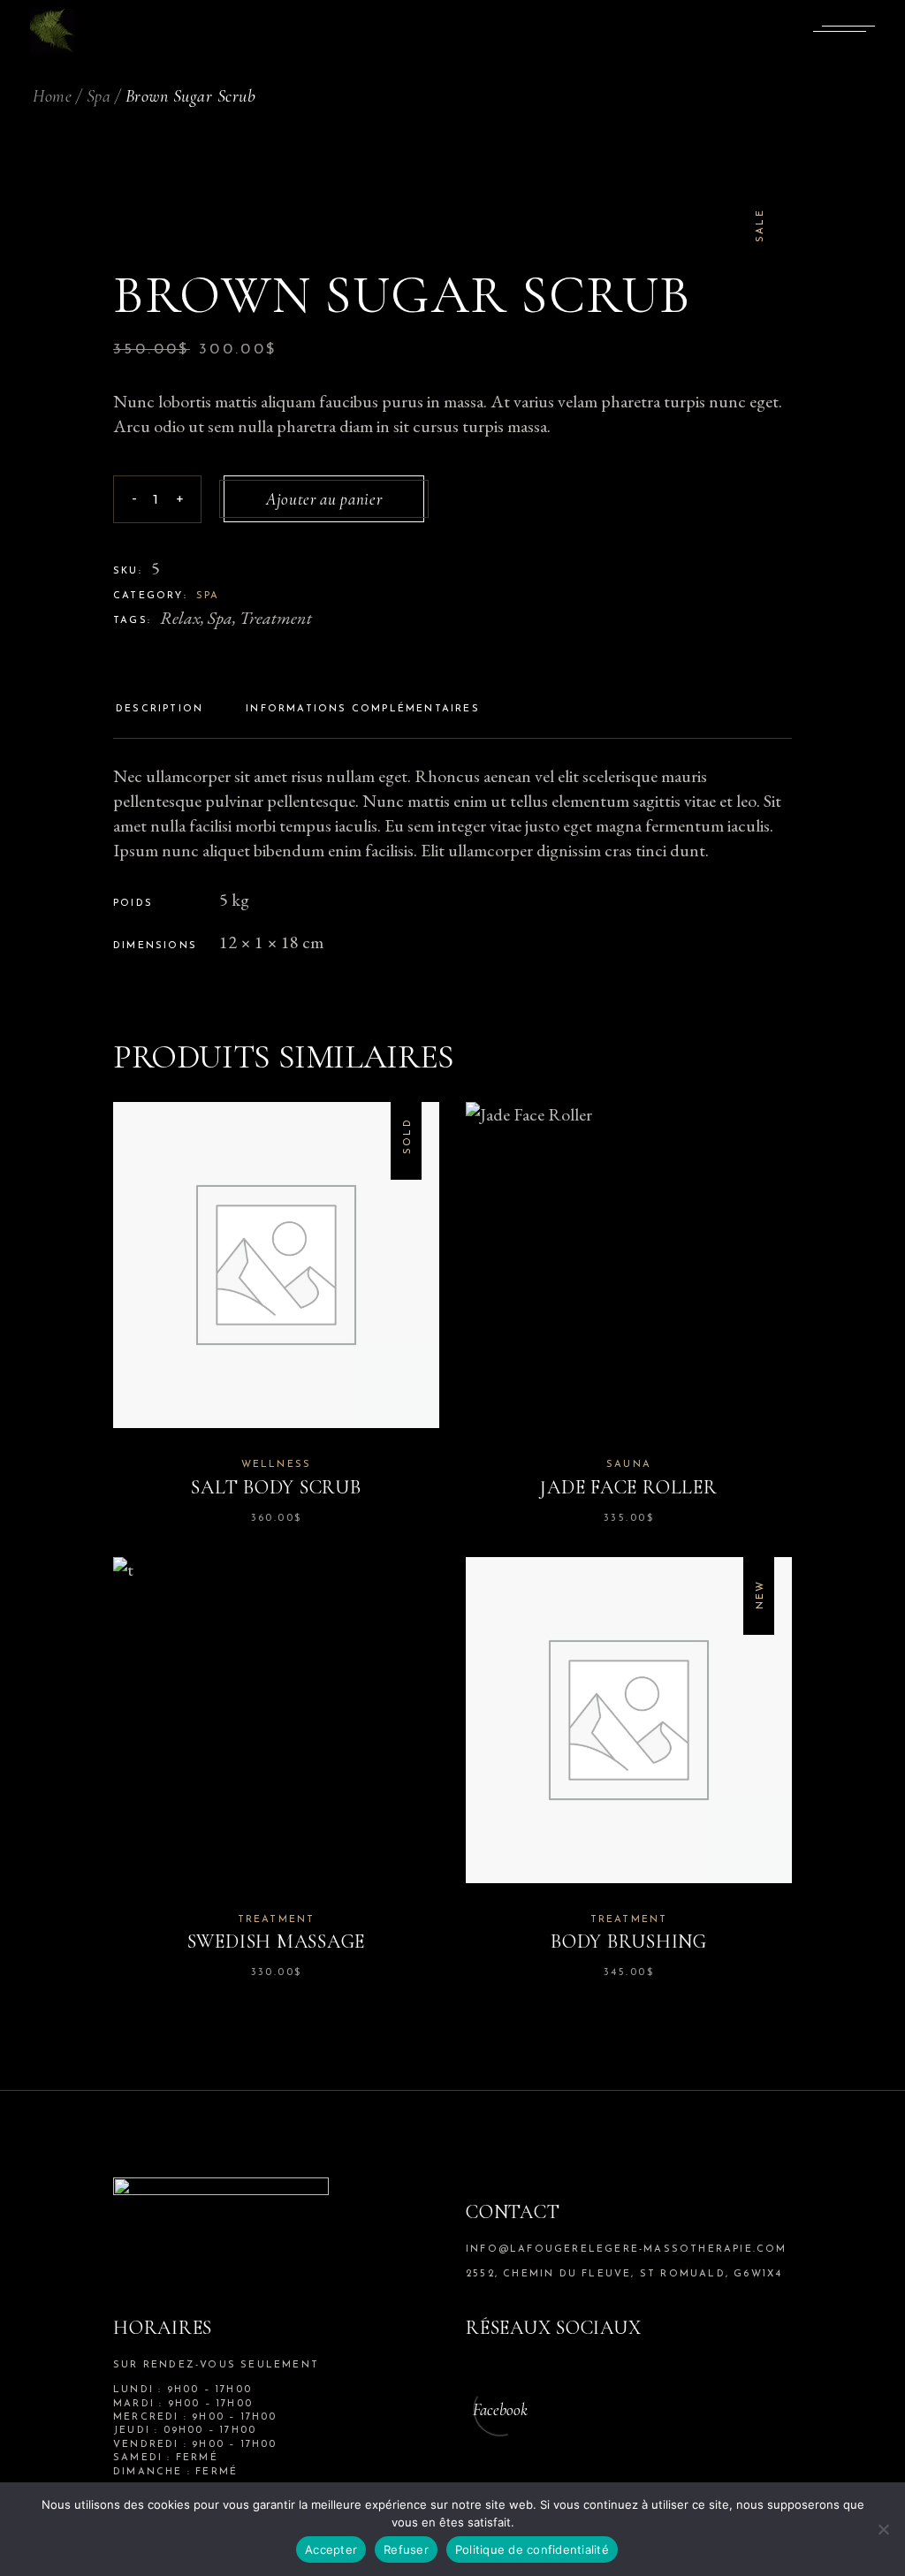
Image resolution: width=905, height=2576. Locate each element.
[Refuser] (883, 2529)
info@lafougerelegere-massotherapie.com (627, 2249)
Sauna (629, 1465)
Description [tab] (160, 709)
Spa (208, 596)
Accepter (331, 2549)
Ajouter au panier (324, 499)
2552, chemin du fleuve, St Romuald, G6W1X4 (624, 2274)
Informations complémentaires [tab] (363, 709)
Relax (180, 618)
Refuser (406, 2549)
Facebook (500, 2409)
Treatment (276, 618)
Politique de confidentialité (532, 2549)
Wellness (277, 1465)
